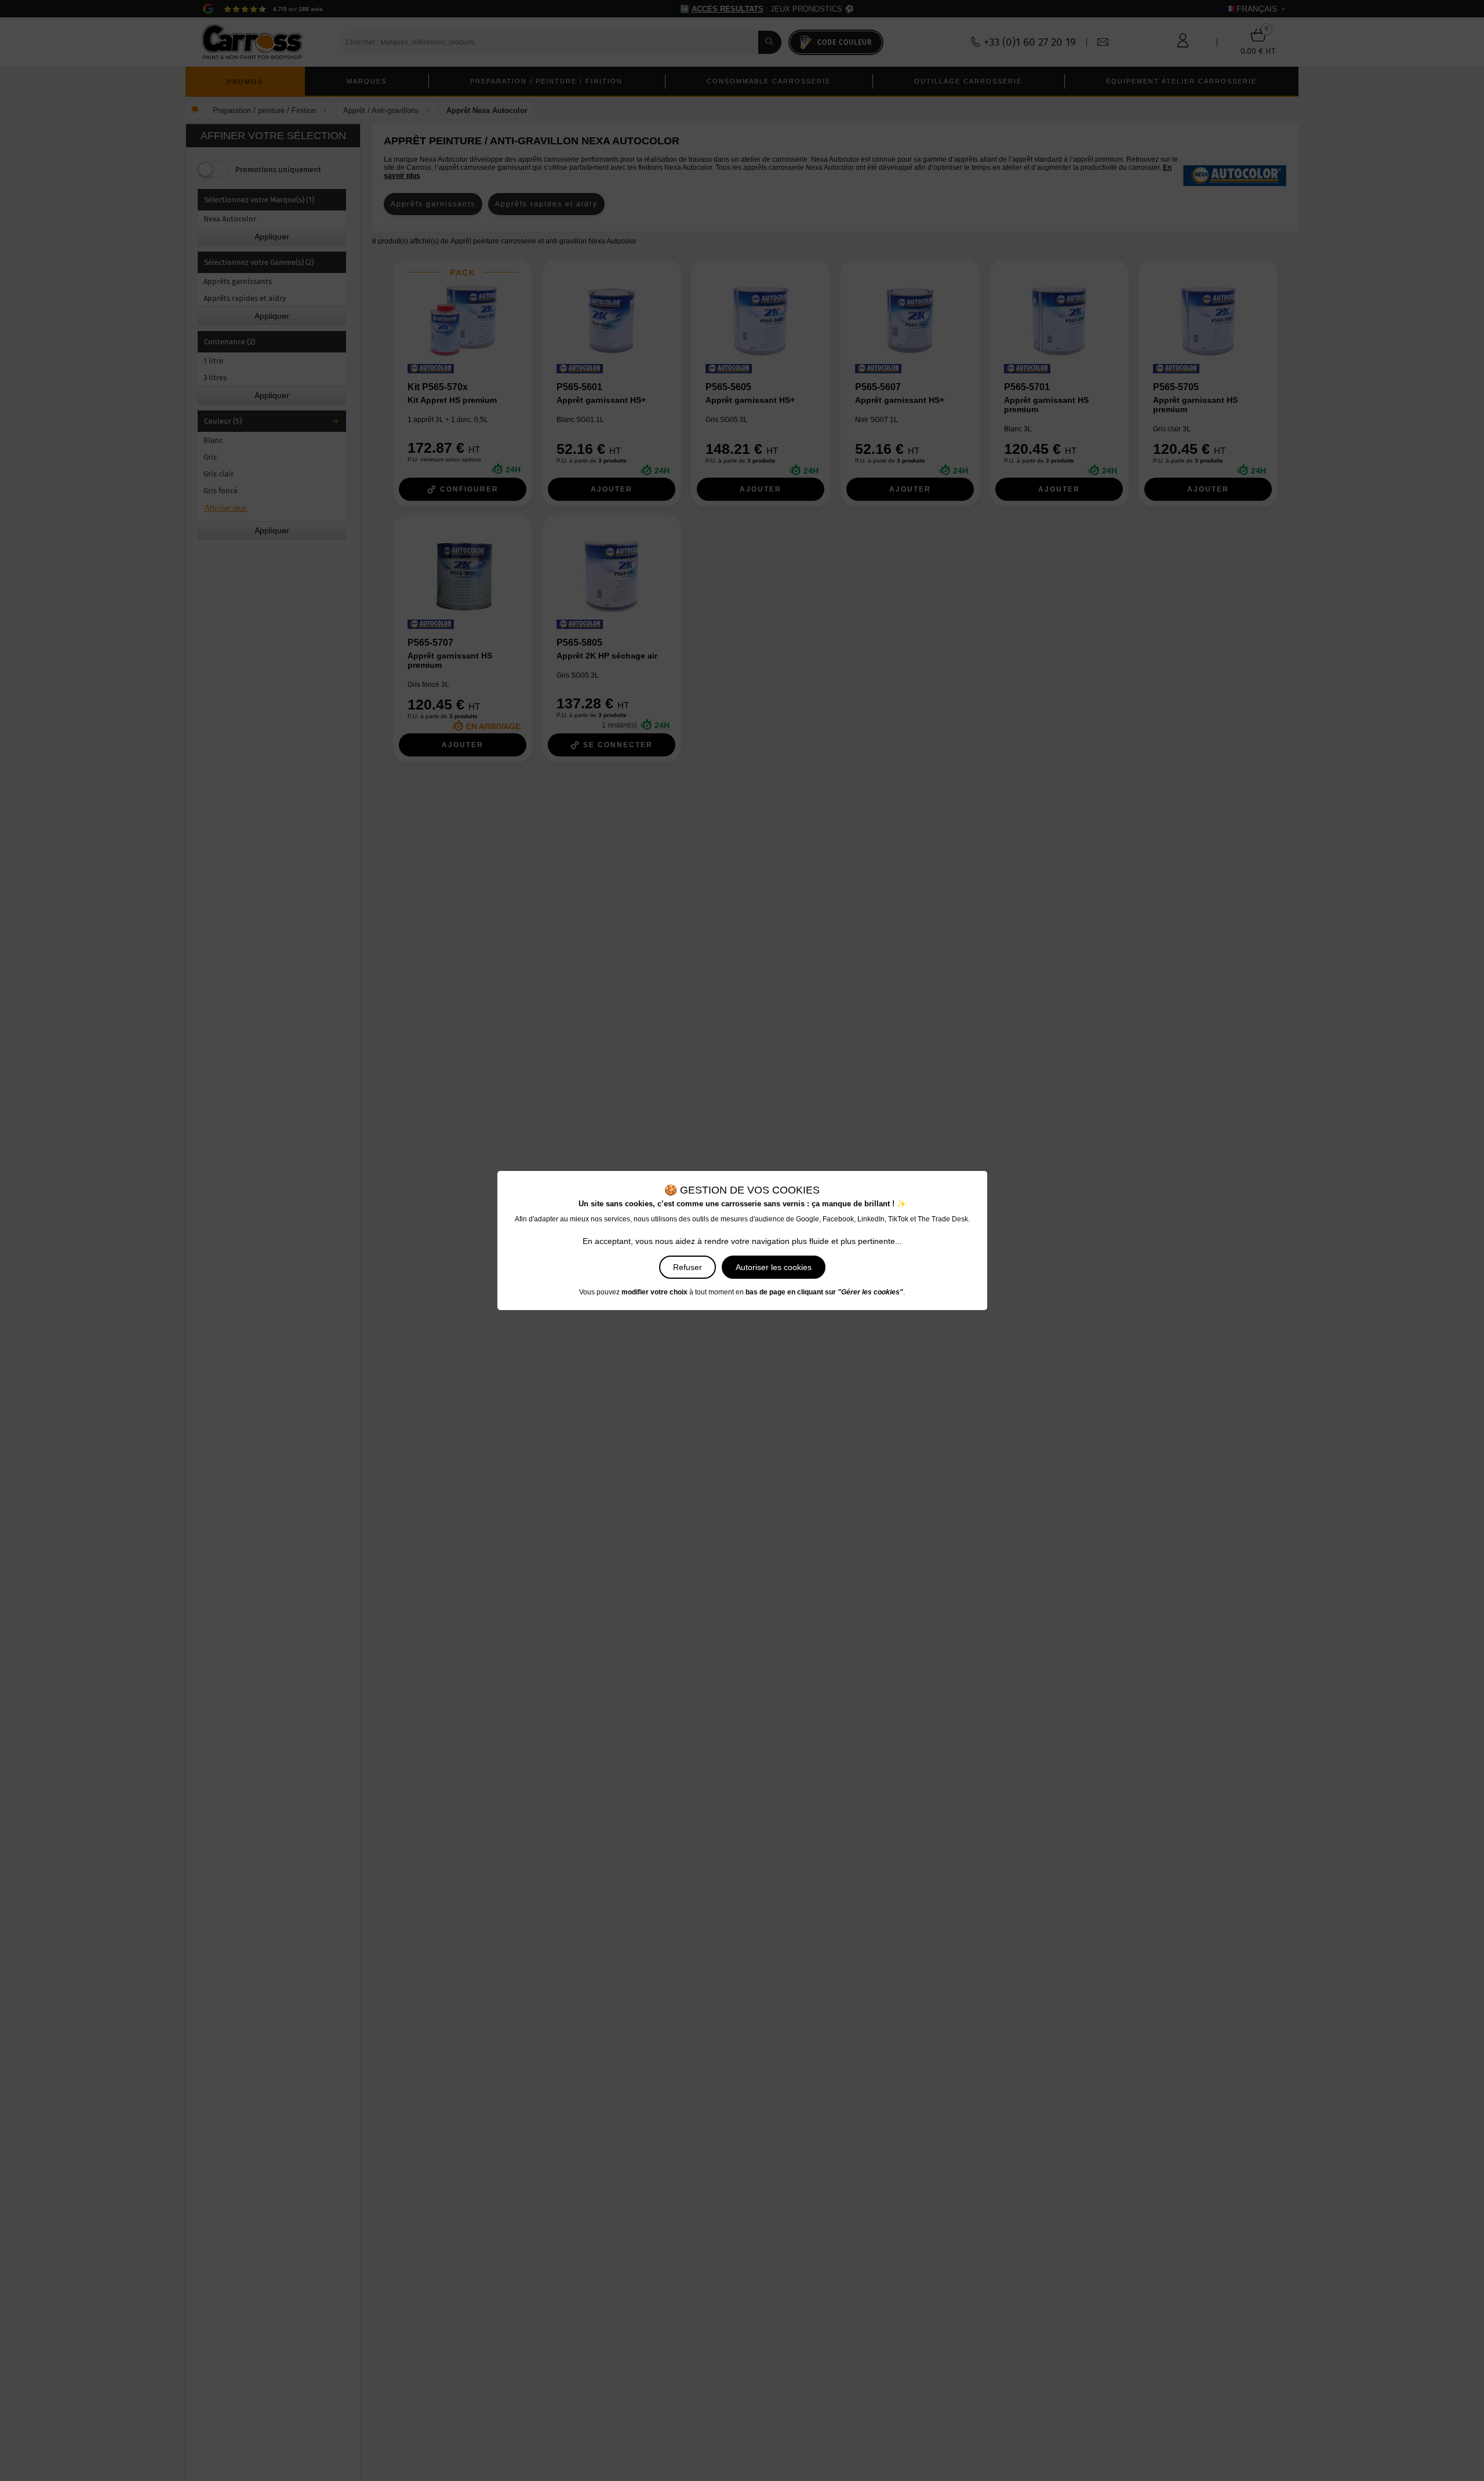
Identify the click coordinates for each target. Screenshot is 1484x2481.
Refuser (688, 1267)
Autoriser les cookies (774, 1267)
